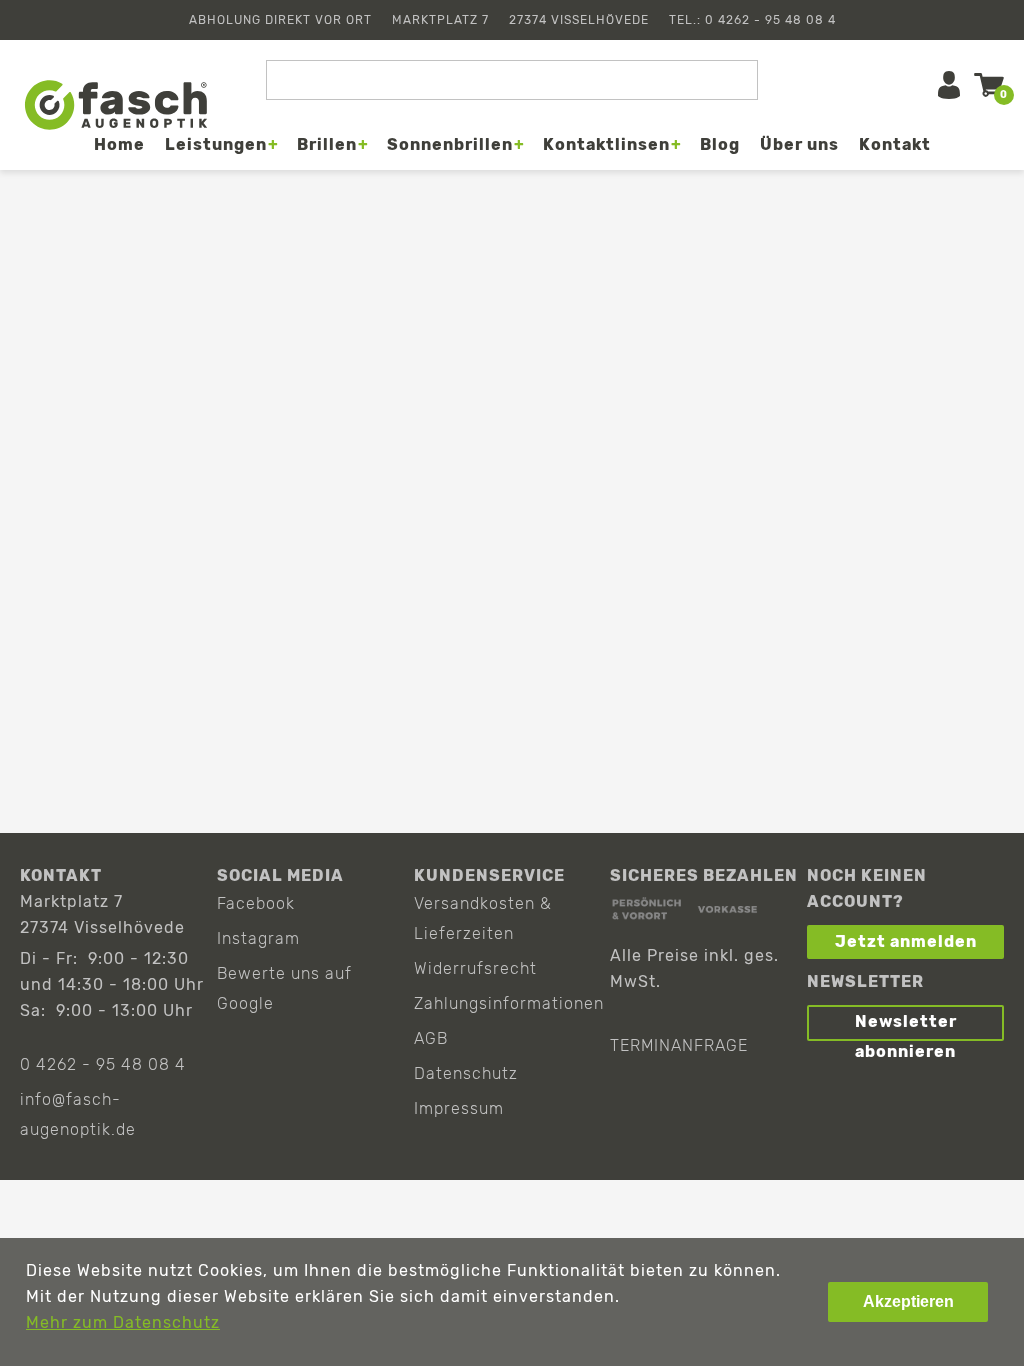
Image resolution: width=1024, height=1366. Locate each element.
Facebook (256, 903)
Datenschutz (466, 1073)
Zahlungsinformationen (509, 1003)
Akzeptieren (908, 1301)
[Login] (949, 85)
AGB (431, 1038)
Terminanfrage (679, 1045)
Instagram (258, 938)
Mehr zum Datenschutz (123, 1322)
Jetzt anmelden (906, 941)
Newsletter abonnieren (906, 1026)
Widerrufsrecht (475, 968)
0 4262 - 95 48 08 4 (103, 1064)
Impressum (459, 1108)
